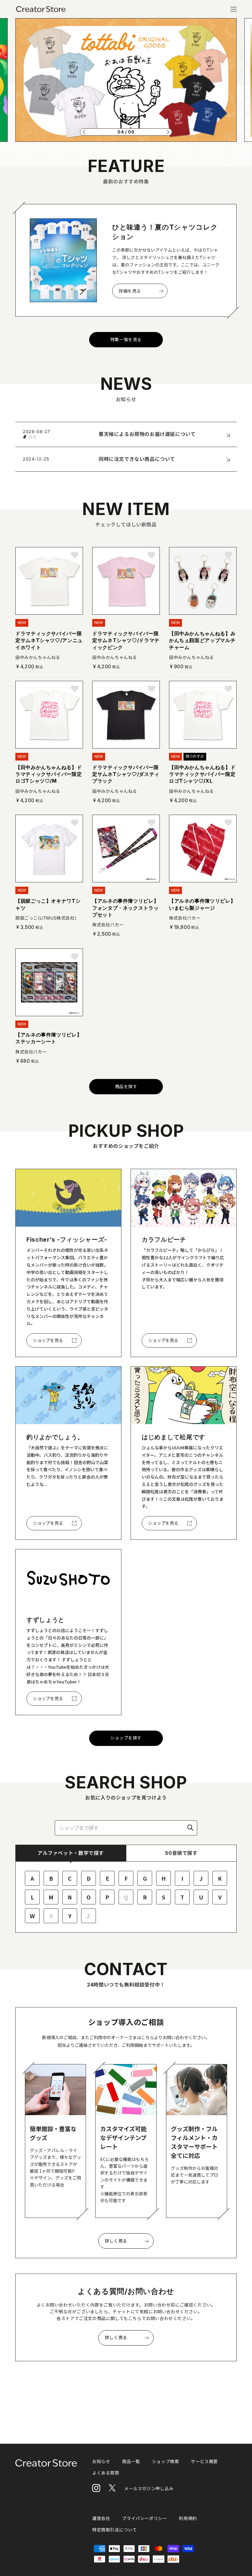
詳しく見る (116, 2241)
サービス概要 (204, 2461)
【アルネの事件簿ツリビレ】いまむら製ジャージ (202, 904)
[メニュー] (234, 9)
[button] (84, 132)
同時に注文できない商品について (137, 459)
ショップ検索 (166, 2461)
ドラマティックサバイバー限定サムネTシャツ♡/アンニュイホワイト (49, 640)
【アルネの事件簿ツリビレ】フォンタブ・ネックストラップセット (125, 908)
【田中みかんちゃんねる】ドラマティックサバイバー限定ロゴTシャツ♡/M (49, 774)
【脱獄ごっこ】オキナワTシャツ (48, 904)
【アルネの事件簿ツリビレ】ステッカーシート (49, 1038)
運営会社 (101, 2518)
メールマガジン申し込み (149, 2488)
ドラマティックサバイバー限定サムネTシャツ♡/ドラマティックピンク (126, 640)
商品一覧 (131, 2461)
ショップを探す (126, 1738)
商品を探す (126, 1086)
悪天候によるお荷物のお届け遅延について (147, 434)
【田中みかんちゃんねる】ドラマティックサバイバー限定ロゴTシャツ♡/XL (202, 774)
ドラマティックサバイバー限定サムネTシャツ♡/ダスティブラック (126, 774)
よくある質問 (106, 2473)
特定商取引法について (115, 2530)
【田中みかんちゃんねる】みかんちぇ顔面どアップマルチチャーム (202, 640)
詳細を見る (130, 291)
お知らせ (101, 2461)
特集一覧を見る (126, 339)
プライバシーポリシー (144, 2518)
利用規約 (188, 2518)
